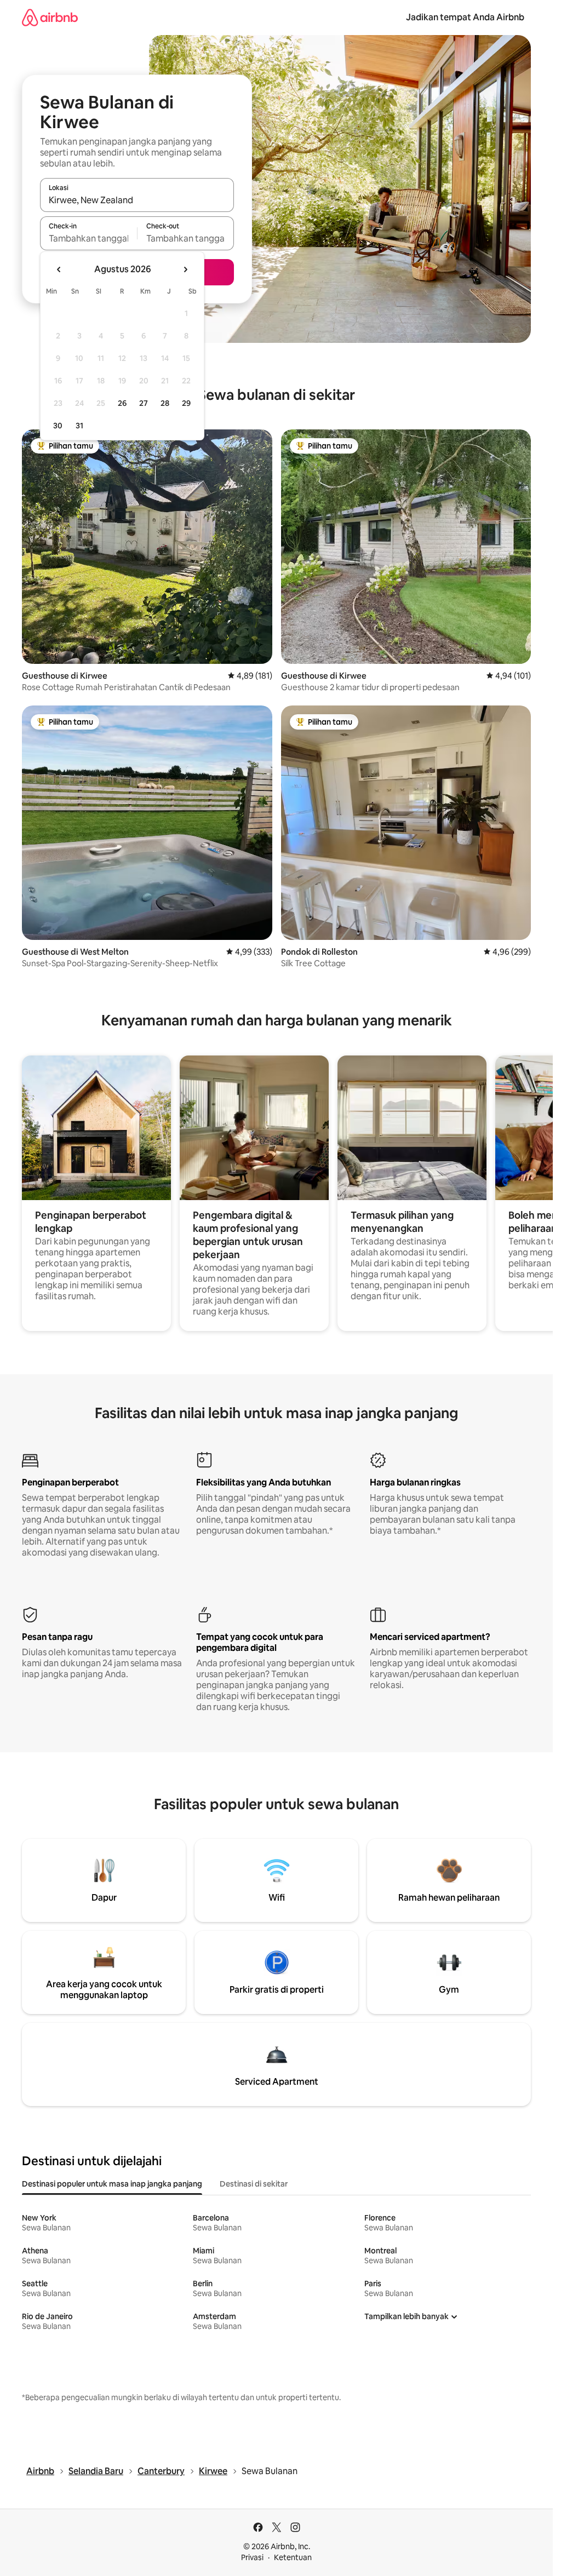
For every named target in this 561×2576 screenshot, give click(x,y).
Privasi (252, 2557)
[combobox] (137, 200)
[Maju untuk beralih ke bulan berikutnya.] (185, 269)
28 (165, 403)
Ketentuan (293, 2557)
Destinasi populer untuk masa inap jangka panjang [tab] (112, 2184)
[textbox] (88, 238)
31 (79, 426)
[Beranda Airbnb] (50, 17)
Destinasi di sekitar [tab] (254, 2184)
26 (122, 403)
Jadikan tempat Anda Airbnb (465, 17)
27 (144, 403)
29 (186, 403)
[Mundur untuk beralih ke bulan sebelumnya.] (59, 269)
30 (58, 426)
